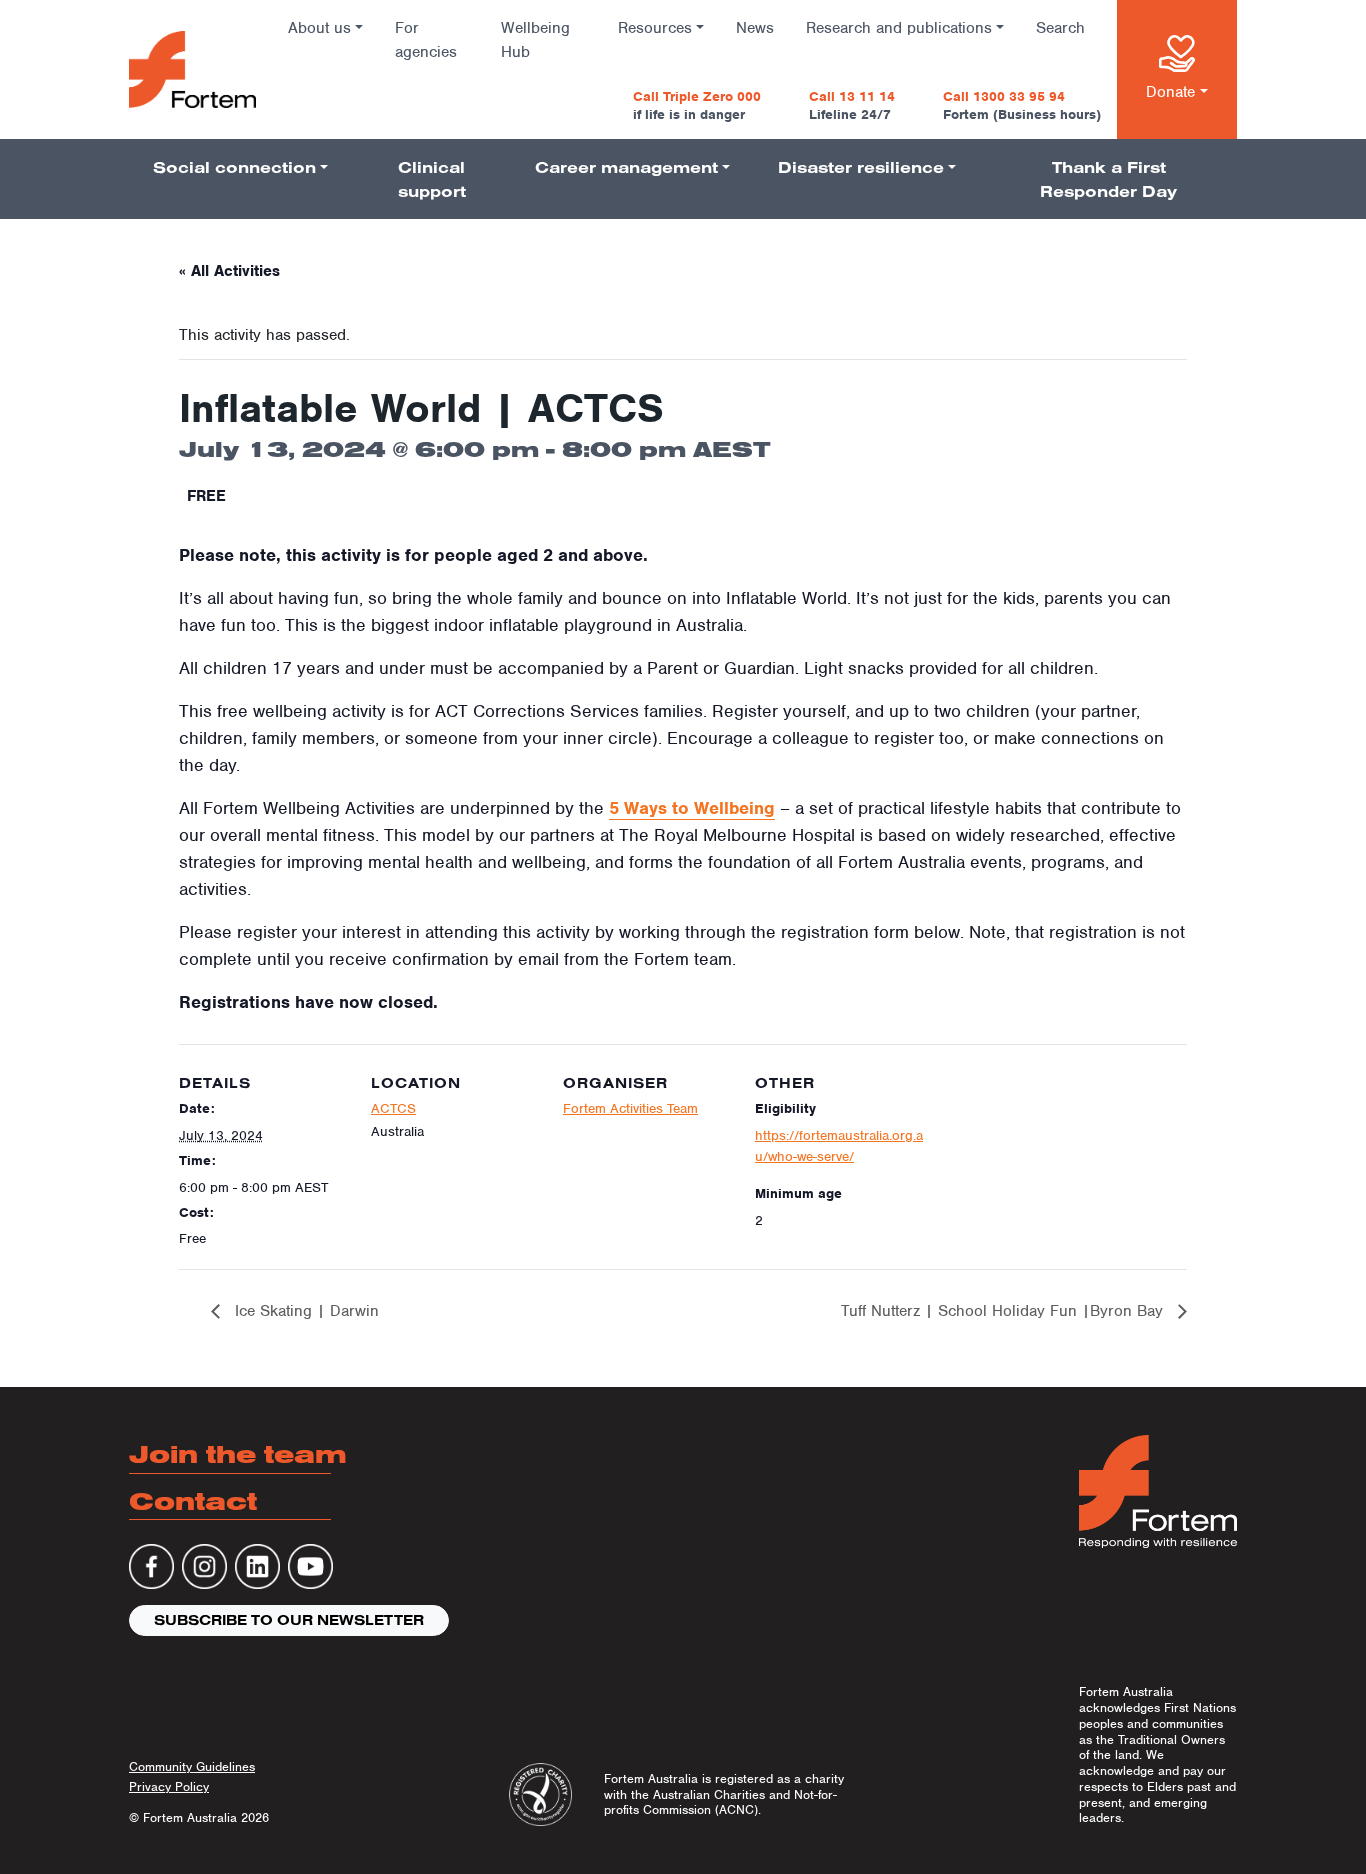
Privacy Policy (169, 1786)
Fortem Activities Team (630, 1108)
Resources (655, 28)
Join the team (238, 1453)
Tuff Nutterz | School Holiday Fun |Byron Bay (1004, 1311)
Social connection (234, 167)
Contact (193, 1500)
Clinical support (432, 179)
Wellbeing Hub (535, 40)
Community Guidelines (192, 1766)
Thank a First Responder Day (1108, 179)
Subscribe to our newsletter (289, 1620)
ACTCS (393, 1108)
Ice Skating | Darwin (304, 1311)
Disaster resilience (861, 167)
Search (1060, 28)
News (755, 28)
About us (319, 28)
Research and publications (899, 28)
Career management (626, 167)
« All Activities (229, 271)
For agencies (426, 40)
